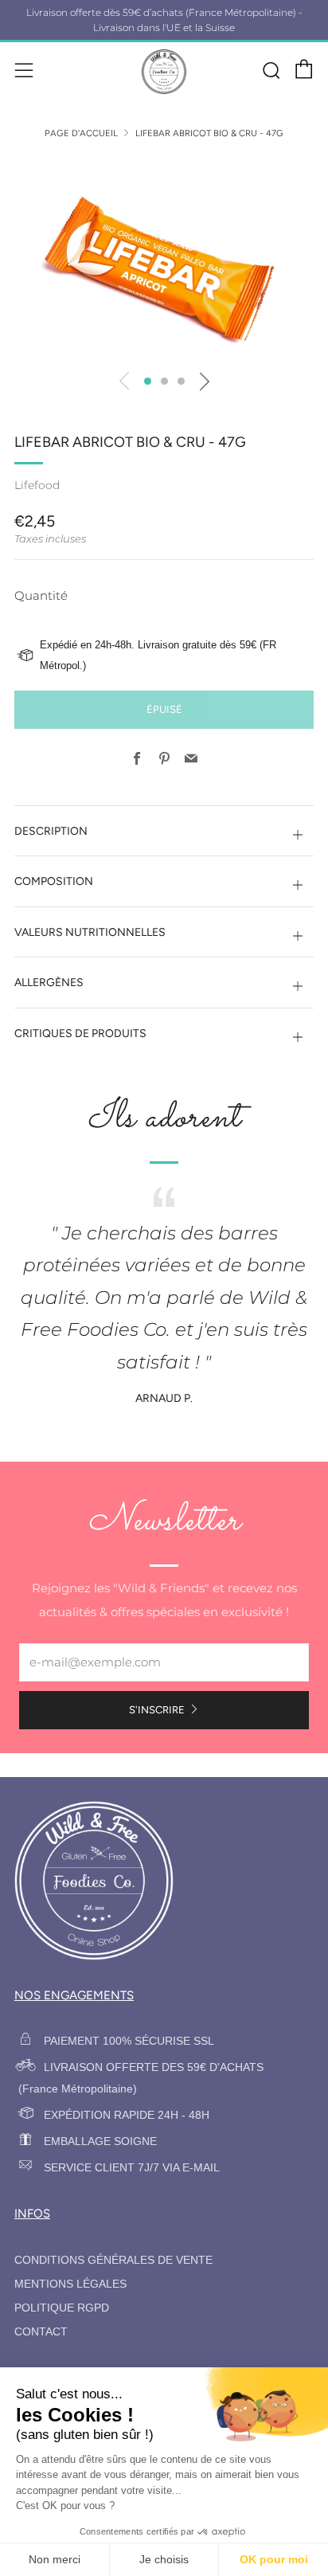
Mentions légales (70, 2284)
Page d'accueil (81, 133)
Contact (41, 2332)
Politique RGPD (62, 2308)
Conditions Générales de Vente (113, 2260)
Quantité (41, 595)
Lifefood (37, 485)
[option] (164, 258)
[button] (148, 381)
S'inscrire (157, 1710)
